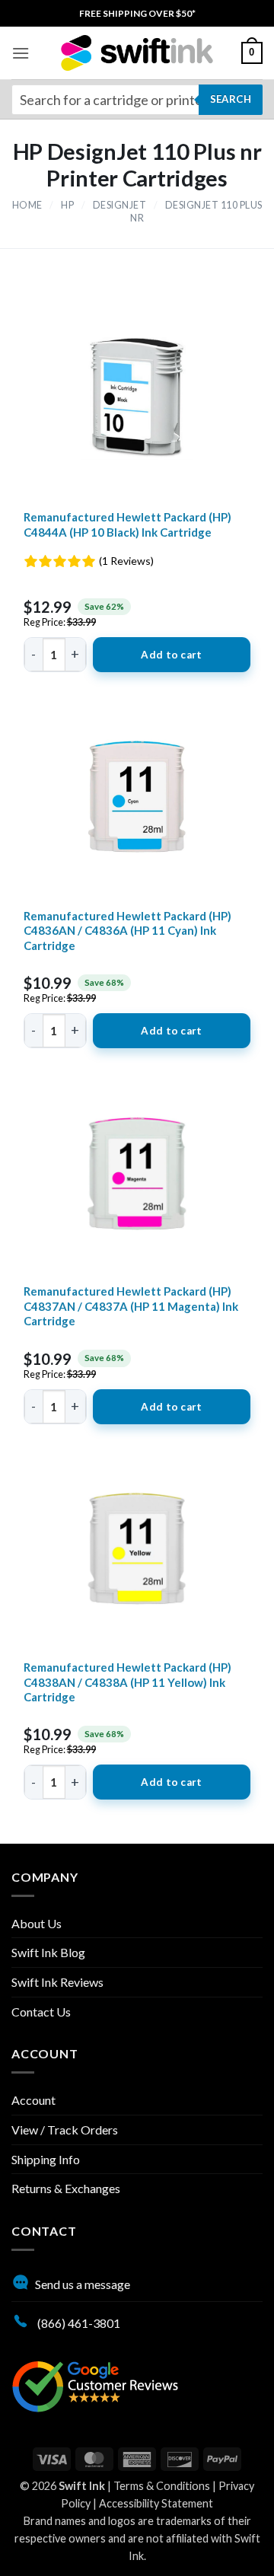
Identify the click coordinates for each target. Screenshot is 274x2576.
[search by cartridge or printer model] (137, 100)
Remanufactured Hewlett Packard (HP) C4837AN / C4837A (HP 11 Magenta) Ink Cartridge (131, 1306)
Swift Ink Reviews (57, 1982)
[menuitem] (137, 13)
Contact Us (41, 2012)
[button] (21, 53)
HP (67, 205)
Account (33, 2100)
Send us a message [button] (83, 2284)
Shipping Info (46, 2159)
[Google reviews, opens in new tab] (95, 2385)
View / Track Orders (65, 2130)
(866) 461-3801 (78, 2323)
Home (27, 205)
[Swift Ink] (137, 53)
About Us (37, 1923)
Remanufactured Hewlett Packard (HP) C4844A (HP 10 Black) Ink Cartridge (127, 524)
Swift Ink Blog (48, 1952)
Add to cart (171, 655)
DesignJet (120, 205)
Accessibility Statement (156, 2503)
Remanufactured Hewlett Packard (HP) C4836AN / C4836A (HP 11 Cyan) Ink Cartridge (127, 931)
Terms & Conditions (162, 2486)
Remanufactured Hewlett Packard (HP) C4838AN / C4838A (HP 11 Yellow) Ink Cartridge (127, 1682)
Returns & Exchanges (66, 2188)
